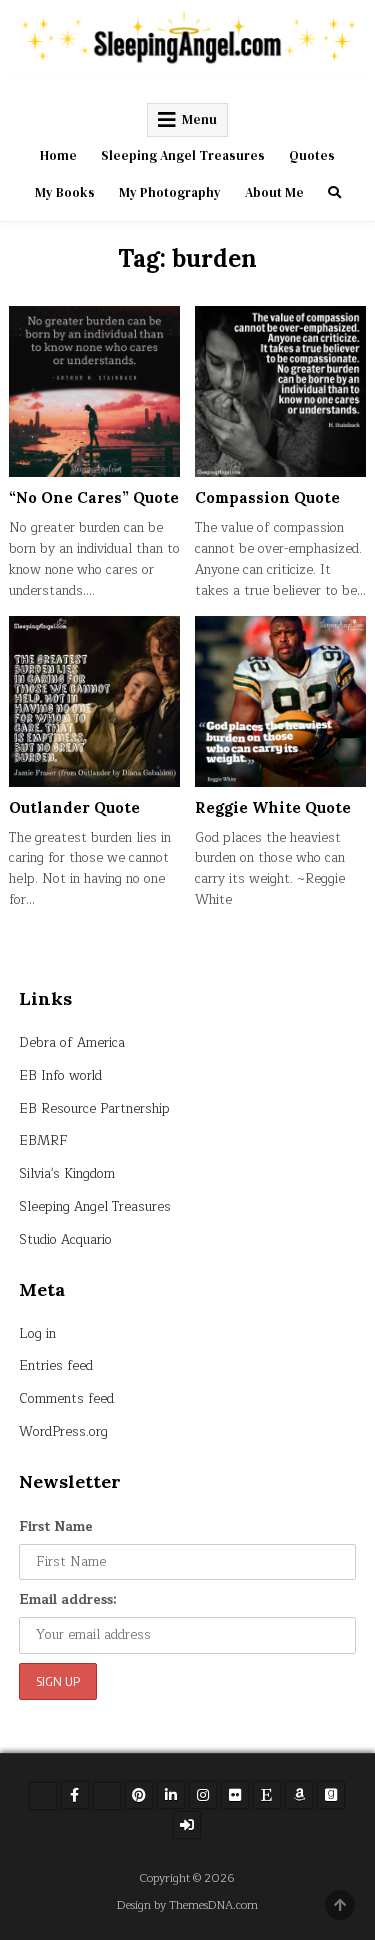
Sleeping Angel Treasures (183, 155)
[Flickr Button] (235, 1795)
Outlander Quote (74, 807)
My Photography (170, 192)
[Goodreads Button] (331, 1795)
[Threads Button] (107, 1796)
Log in (37, 1334)
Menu (199, 119)
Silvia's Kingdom (67, 1174)
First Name (56, 1527)
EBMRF (43, 1141)
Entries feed (56, 1366)
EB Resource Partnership (94, 1109)
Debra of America (72, 1043)
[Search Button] (334, 192)
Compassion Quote (267, 497)
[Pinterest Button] (139, 1795)
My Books (65, 192)
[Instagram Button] (203, 1795)
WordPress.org (63, 1432)
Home (58, 155)
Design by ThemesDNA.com (187, 1905)
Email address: (68, 1600)
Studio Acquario (65, 1240)
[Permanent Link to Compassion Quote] (280, 391)
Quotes (312, 155)
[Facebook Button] (75, 1795)
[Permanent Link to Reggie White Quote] (280, 701)
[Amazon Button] (299, 1795)
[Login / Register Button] (187, 1825)
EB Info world (60, 1076)
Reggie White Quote (273, 807)
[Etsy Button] (267, 1795)
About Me (274, 192)
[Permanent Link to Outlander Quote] (94, 701)
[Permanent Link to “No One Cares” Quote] (94, 391)
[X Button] (43, 1796)
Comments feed (66, 1399)
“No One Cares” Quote (94, 497)
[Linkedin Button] (171, 1795)
